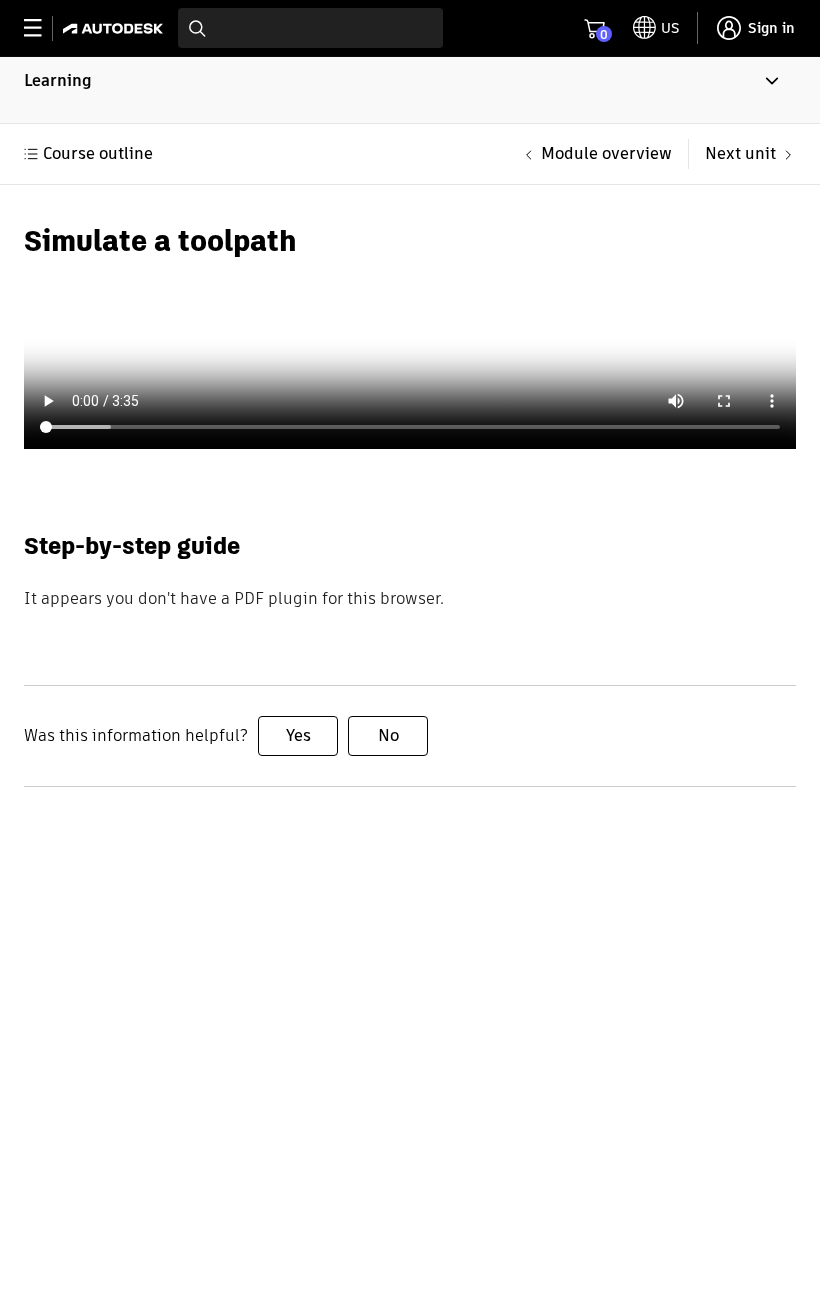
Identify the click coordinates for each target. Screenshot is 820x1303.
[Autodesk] (115, 28)
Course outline (98, 153)
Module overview (606, 153)
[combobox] (310, 28)
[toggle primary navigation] (43, 28)
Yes (298, 735)
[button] (410, 90)
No (388, 735)
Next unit (740, 153)
